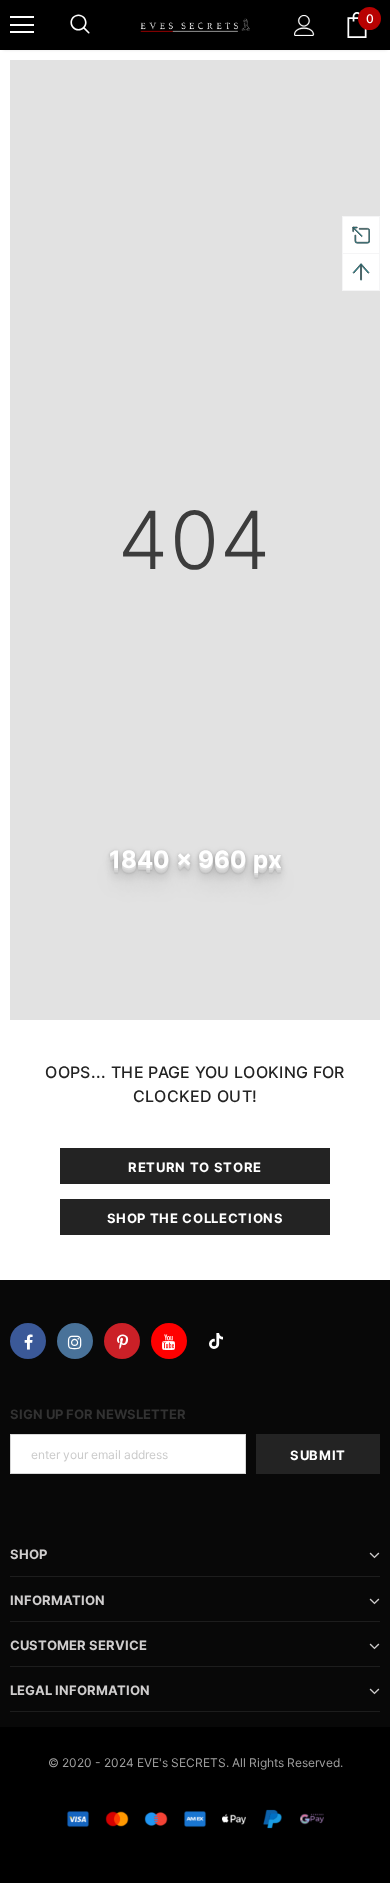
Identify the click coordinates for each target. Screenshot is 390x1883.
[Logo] (195, 24)
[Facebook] (28, 1341)
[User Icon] (304, 25)
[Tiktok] (216, 1341)
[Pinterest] (122, 1341)
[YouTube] (169, 1341)
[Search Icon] (80, 25)
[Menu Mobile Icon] (22, 25)
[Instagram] (75, 1341)
